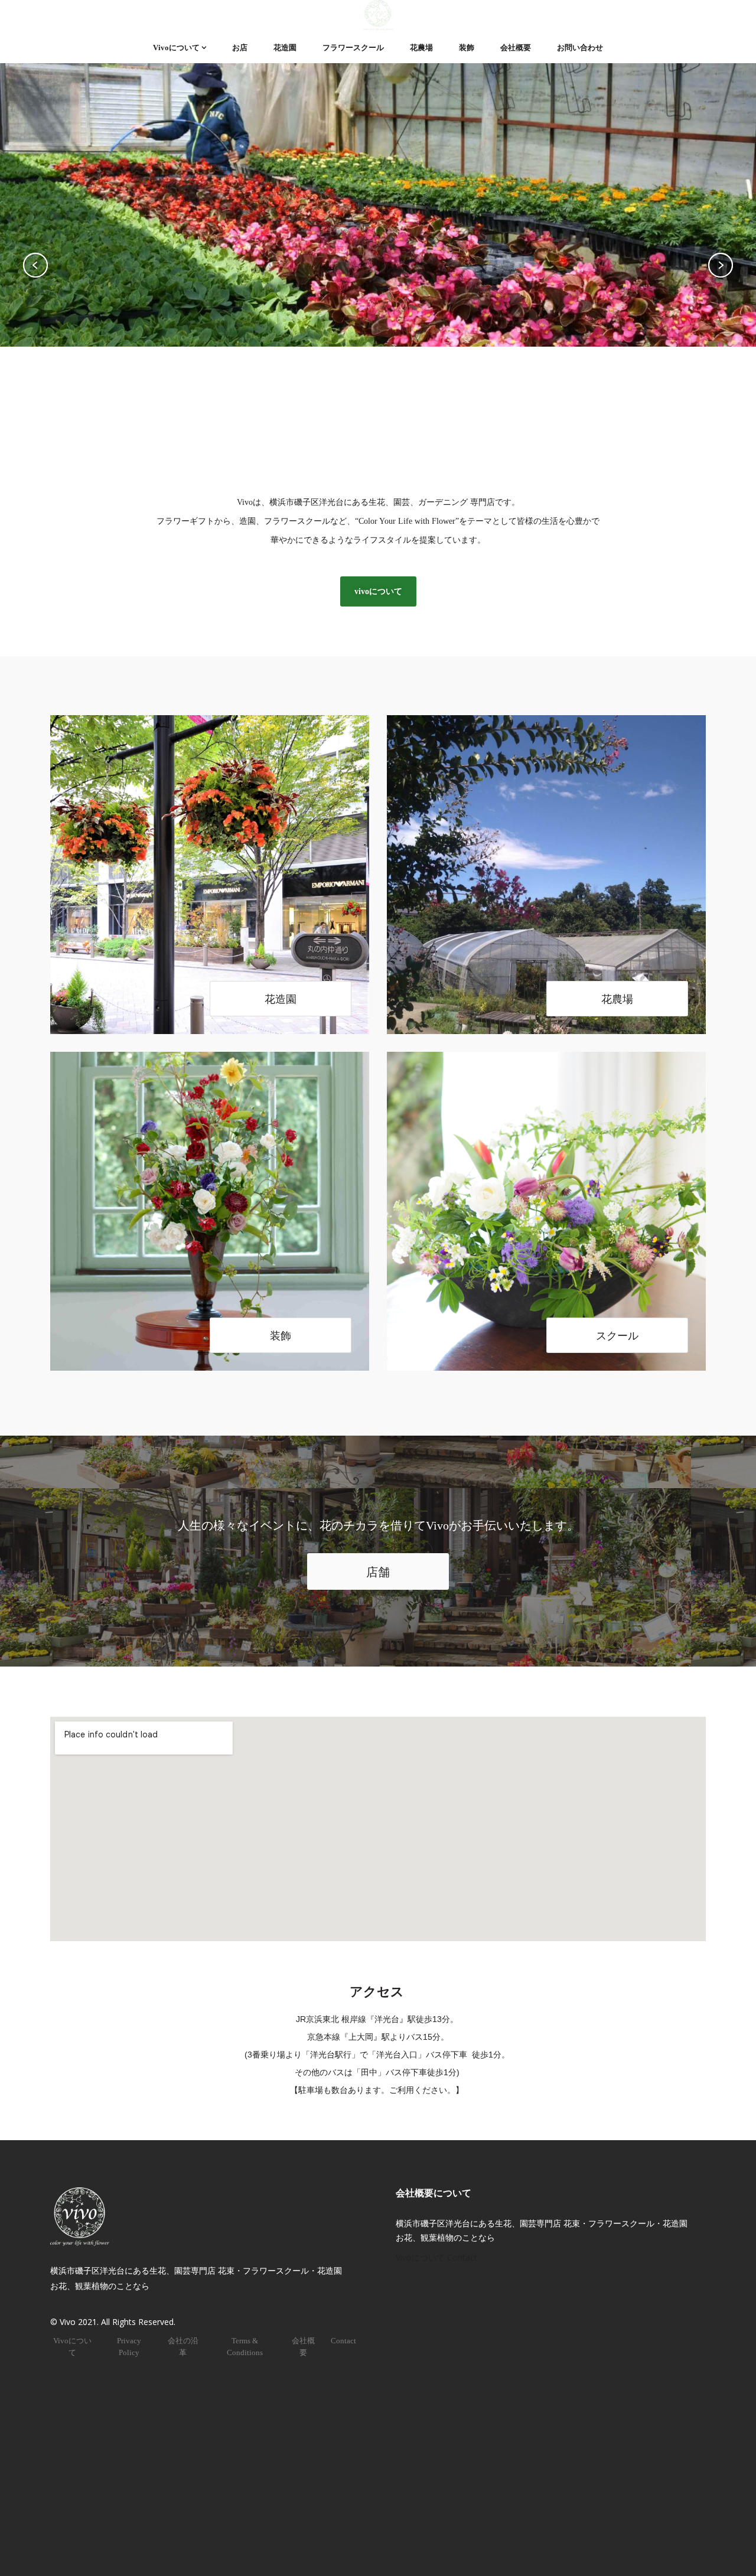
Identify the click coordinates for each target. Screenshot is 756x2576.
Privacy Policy (129, 2347)
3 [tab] (403, 445)
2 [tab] (374, 445)
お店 (240, 48)
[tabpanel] (378, 265)
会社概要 (516, 48)
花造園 (285, 48)
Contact (343, 2341)
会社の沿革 (183, 2347)
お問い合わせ (580, 48)
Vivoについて (176, 48)
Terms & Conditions (245, 2347)
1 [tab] (348, 445)
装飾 (467, 48)
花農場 (421, 48)
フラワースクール (353, 48)
